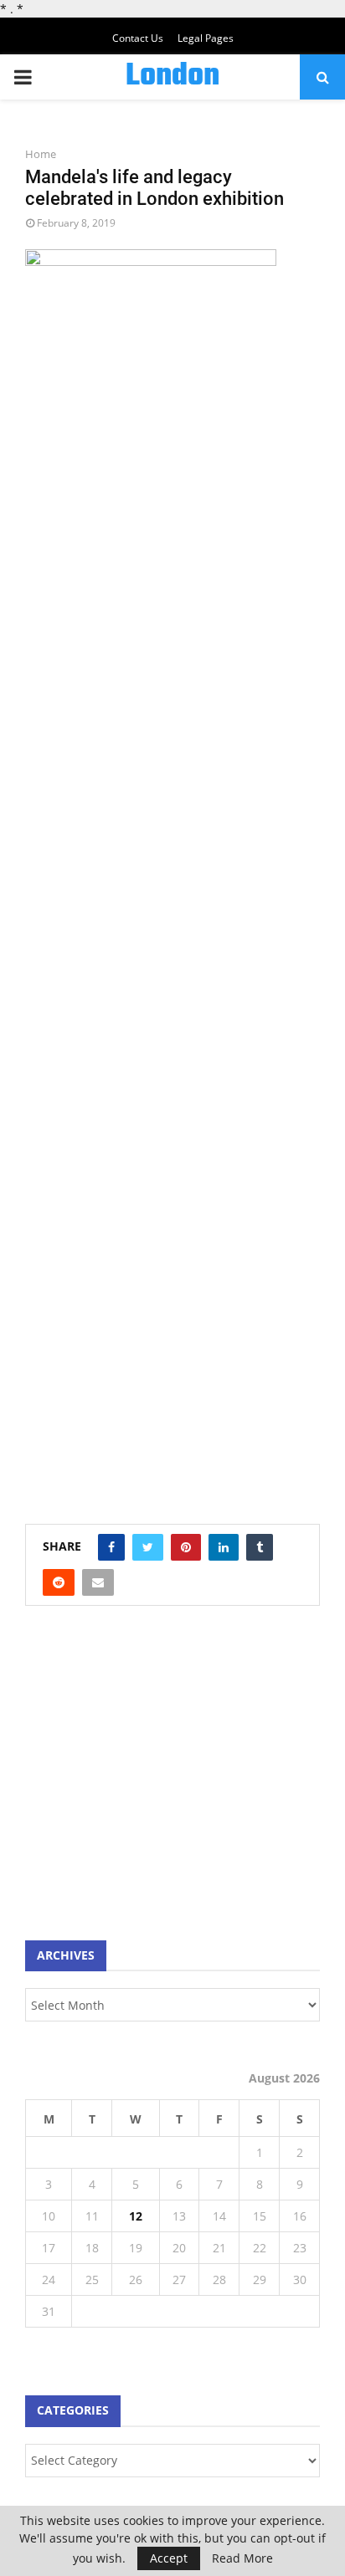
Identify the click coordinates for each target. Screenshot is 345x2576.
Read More (242, 2558)
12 (136, 2216)
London (172, 77)
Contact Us (138, 38)
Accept (169, 2558)
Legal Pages (206, 38)
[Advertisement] (151, 1781)
